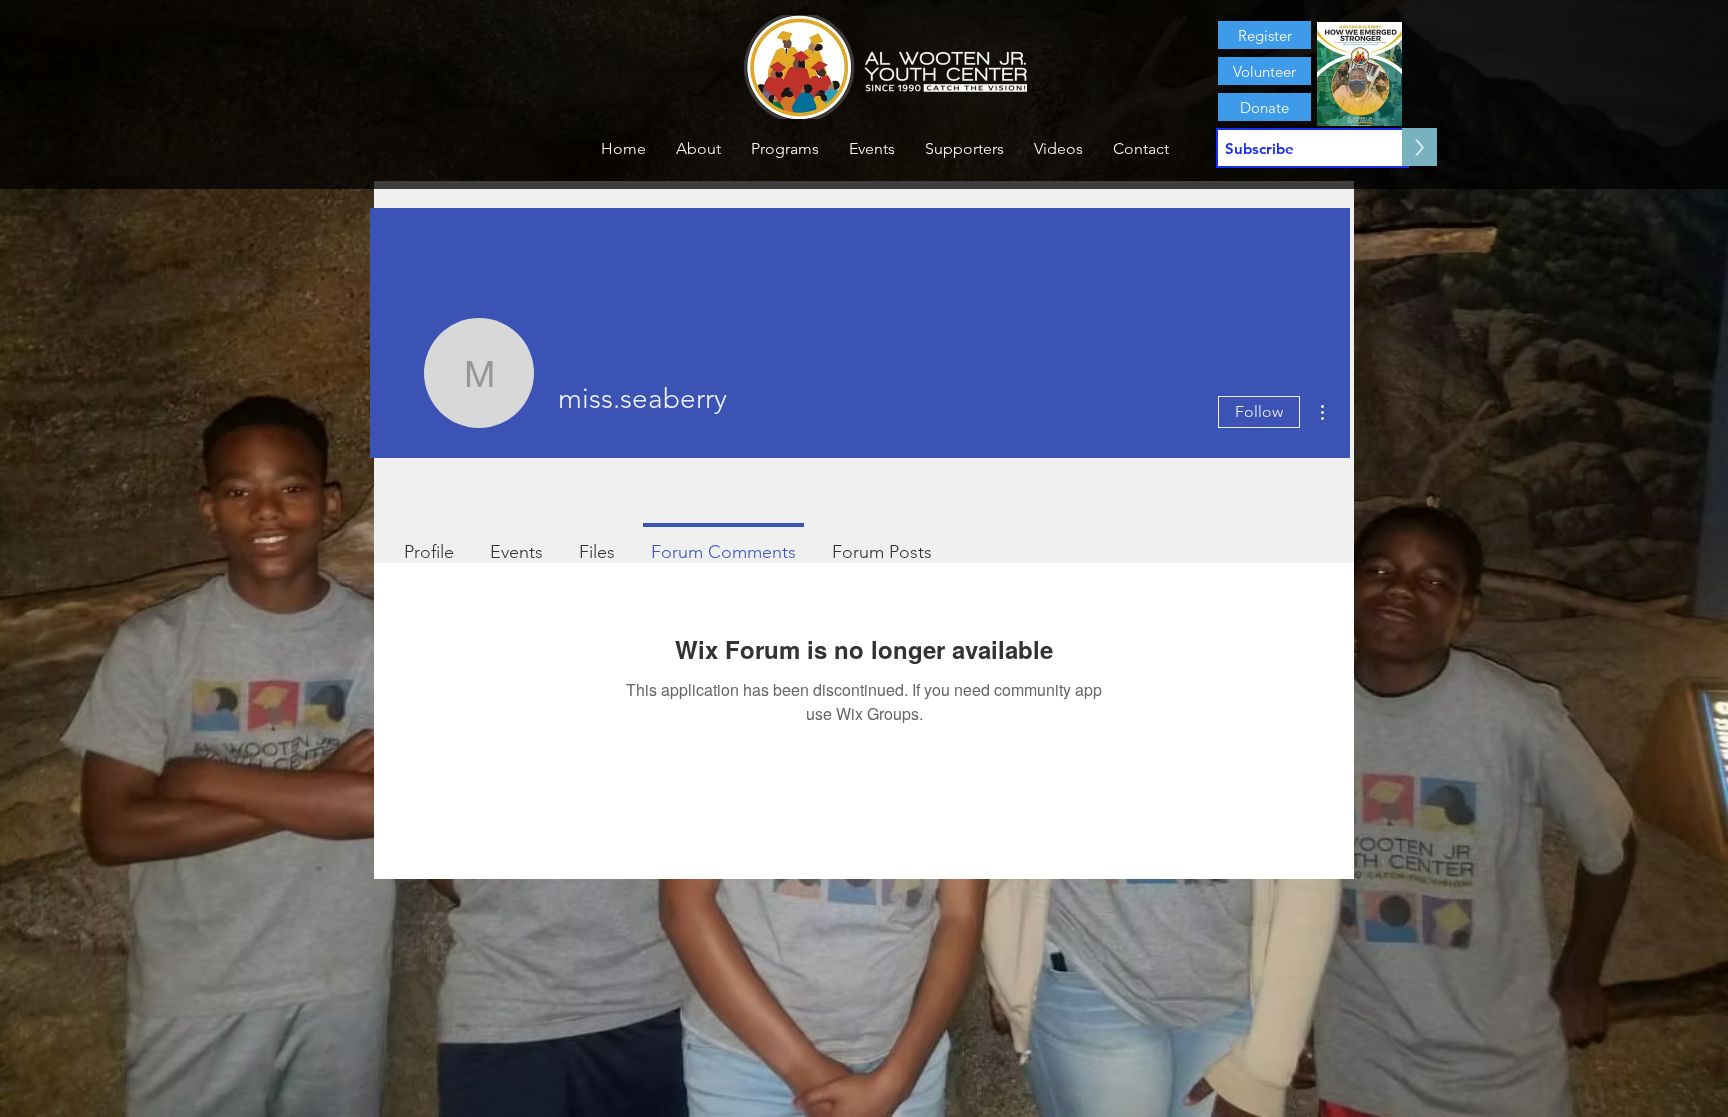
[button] (698, 149)
